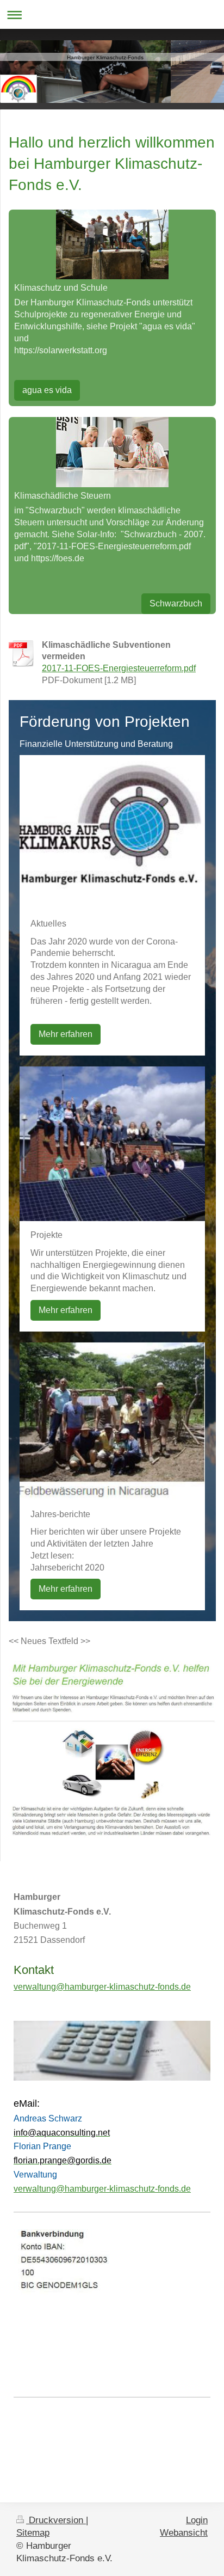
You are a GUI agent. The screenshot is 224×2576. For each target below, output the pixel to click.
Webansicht (184, 2533)
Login (197, 2520)
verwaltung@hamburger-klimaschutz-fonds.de (102, 1987)
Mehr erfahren (66, 1034)
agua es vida (47, 390)
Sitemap (33, 2533)
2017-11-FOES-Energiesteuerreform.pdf (119, 668)
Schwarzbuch (176, 603)
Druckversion (56, 2520)
